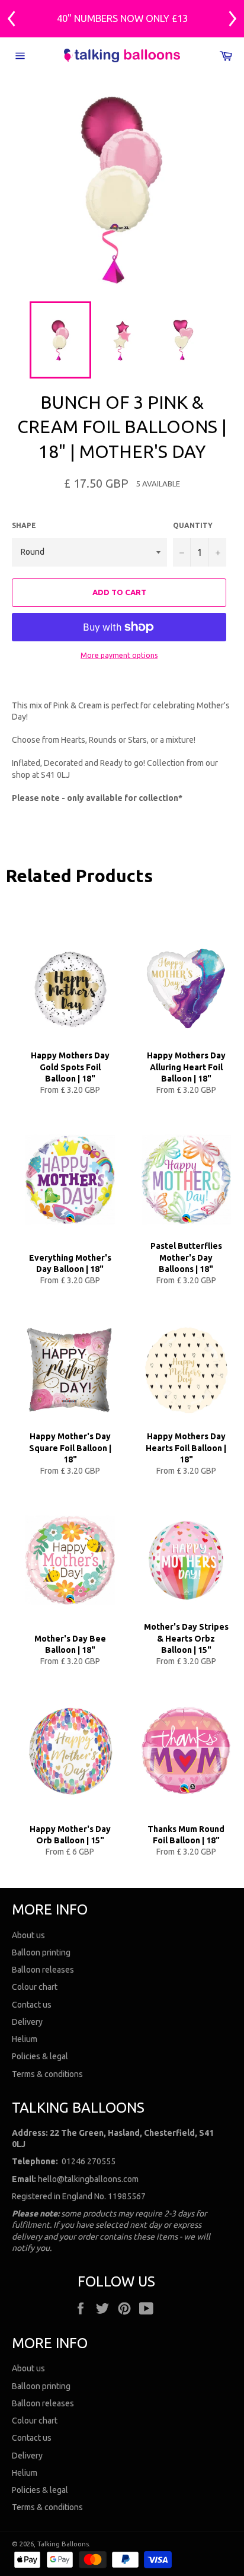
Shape (24, 525)
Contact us (32, 2005)
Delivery (27, 2022)
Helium (25, 2039)
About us (28, 1935)
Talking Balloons (63, 2544)
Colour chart (35, 1987)
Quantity (193, 525)
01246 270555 (89, 2161)
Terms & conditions (47, 2074)
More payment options (119, 655)
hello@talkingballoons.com (88, 2179)
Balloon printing (41, 1952)
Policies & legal (40, 2056)
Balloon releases (43, 1970)
